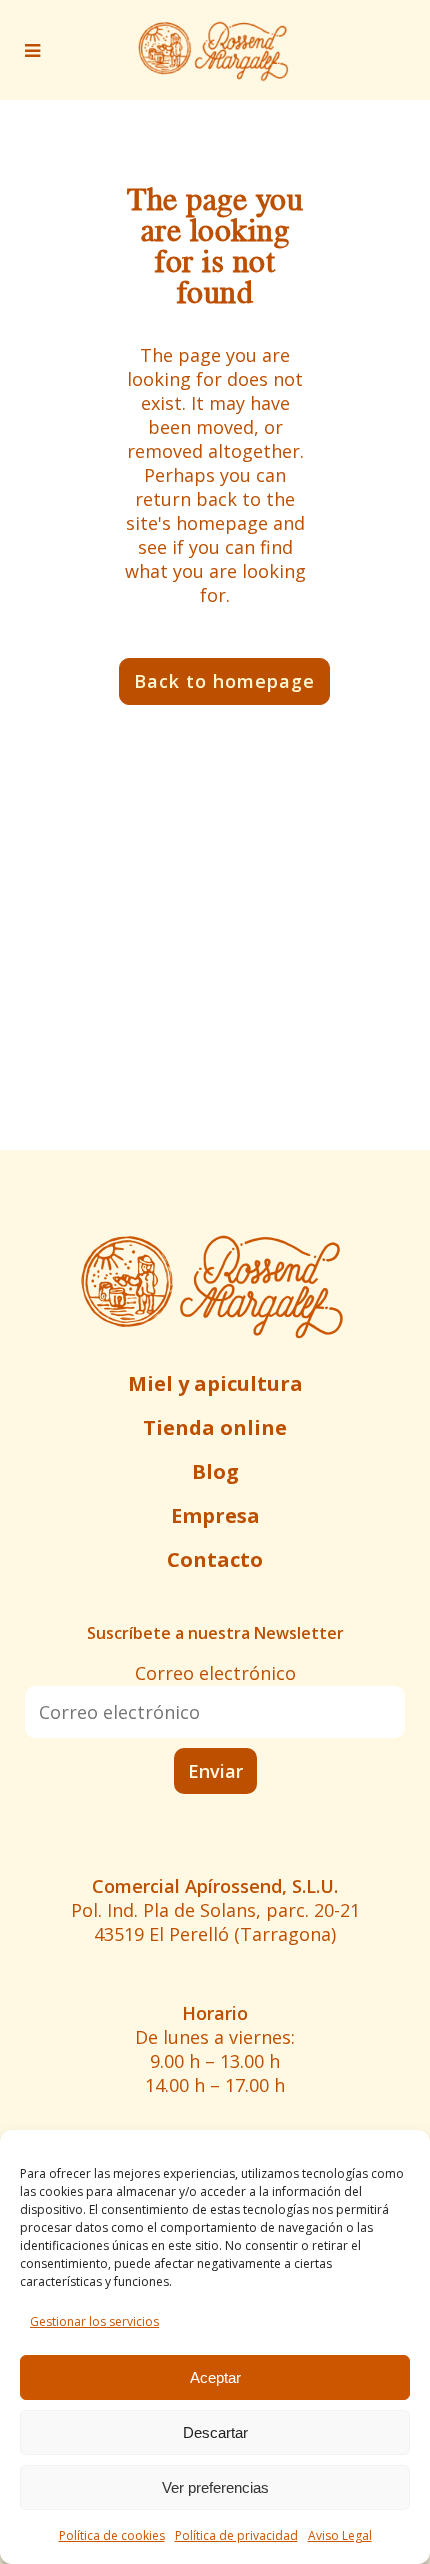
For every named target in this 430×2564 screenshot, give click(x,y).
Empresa (215, 1515)
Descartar (215, 2432)
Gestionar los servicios (94, 2321)
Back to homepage (224, 681)
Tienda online (215, 1427)
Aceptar (215, 2377)
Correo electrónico (215, 1673)
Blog (215, 1471)
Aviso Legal (340, 2535)
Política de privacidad (236, 2535)
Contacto (215, 1559)
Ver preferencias (215, 2487)
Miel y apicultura (215, 1383)
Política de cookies (112, 2535)
